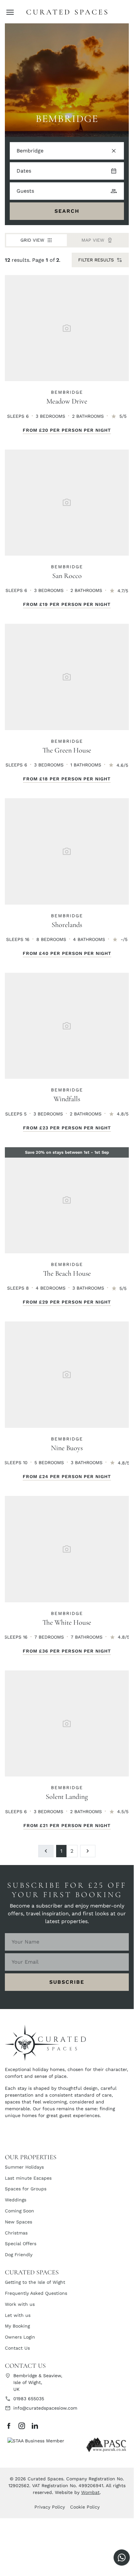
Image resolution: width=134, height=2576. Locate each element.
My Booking (17, 2326)
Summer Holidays (24, 2167)
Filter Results (96, 260)
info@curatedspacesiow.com (45, 2408)
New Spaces (18, 2222)
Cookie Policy (85, 2507)
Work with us (20, 2304)
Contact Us (17, 2348)
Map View (93, 240)
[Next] (88, 1851)
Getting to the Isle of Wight (35, 2282)
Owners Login (20, 2337)
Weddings (16, 2200)
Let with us (18, 2315)
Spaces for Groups (26, 2189)
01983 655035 (29, 2399)
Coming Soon (19, 2211)
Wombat (90, 2492)
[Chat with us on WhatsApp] (122, 2558)
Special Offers (21, 2244)
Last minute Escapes (28, 2178)
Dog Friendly (19, 2255)
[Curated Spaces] (67, 12)
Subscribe (67, 1982)
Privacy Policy (50, 2507)
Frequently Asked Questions (36, 2293)
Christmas (16, 2233)
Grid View (32, 240)
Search (67, 211)
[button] (10, 12)
